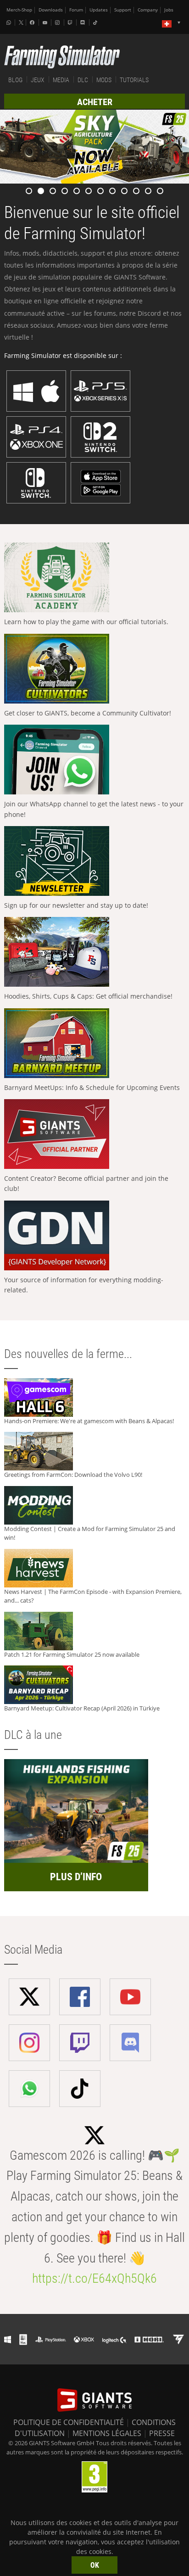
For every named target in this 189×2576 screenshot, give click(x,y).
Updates (99, 10)
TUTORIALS (134, 80)
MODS (104, 80)
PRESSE (162, 2433)
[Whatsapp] (10, 22)
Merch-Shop (19, 10)
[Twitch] (71, 22)
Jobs (169, 10)
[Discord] (83, 22)
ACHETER (95, 102)
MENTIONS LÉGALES (107, 2433)
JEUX (38, 80)
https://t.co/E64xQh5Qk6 (94, 2278)
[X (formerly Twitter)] (21, 22)
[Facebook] (33, 22)
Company (148, 10)
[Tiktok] (96, 22)
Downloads (51, 10)
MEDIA (61, 80)
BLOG (15, 80)
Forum (76, 10)
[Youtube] (46, 22)
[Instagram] (58, 22)
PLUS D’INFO (76, 1877)
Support (123, 10)
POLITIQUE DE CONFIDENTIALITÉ (69, 2422)
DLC (83, 80)
